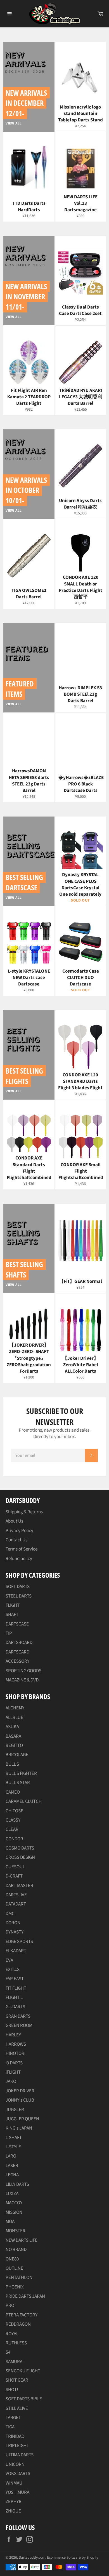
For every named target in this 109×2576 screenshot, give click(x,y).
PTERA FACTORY (22, 2315)
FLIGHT (13, 1605)
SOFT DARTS (18, 1587)
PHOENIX (15, 2287)
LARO (11, 2156)
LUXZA (12, 2194)
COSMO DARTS (20, 1848)
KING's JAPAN (19, 2128)
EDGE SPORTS (19, 1942)
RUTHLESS (16, 2343)
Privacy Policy (19, 1531)
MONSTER (16, 2231)
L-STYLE (13, 2147)
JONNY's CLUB (20, 2100)
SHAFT (12, 1615)
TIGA (10, 2427)
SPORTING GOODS (23, 1671)
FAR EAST (15, 1979)
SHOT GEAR (17, 2380)
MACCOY (14, 2203)
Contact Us (16, 1540)
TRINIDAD (15, 2436)
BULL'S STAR (18, 1783)
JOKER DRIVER (20, 2091)
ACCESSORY (17, 1661)
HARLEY (13, 2035)
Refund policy (19, 1559)
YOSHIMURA (17, 2492)
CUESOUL (15, 1867)
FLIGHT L (14, 1998)
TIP (9, 1633)
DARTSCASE (17, 1624)
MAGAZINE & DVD (22, 1680)
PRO (10, 2306)
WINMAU (14, 2483)
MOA (10, 2222)
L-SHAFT (14, 2138)
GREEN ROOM (19, 2025)
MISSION (14, 2212)
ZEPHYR (14, 2502)
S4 (8, 2352)
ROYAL (12, 2334)
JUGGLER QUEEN (22, 2119)
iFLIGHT (13, 2072)
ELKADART (16, 1951)
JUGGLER (15, 2110)
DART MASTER (19, 1886)
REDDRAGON (18, 2324)
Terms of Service (22, 1549)
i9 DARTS (14, 2063)
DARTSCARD (17, 1652)
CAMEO (13, 1792)
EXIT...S (13, 1970)
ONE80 (12, 2259)
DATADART (16, 1904)
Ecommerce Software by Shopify (73, 2557)
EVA (9, 1960)
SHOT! (12, 2390)
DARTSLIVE (16, 1895)
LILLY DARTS (17, 2184)
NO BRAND (16, 2250)
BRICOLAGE (17, 1755)
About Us (14, 1521)
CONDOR (14, 1839)
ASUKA (12, 1727)
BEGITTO (14, 1745)
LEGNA (12, 2175)
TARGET (13, 2418)
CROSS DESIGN (20, 1857)
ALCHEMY (15, 1708)
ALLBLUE (14, 1718)
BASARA (13, 1736)
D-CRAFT (14, 1876)
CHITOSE (14, 1811)
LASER (12, 2166)
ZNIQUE (13, 2511)
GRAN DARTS (18, 2016)
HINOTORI (16, 2053)
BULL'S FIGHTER (21, 1773)
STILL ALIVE (17, 2408)
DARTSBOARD (19, 1643)
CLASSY (13, 1820)
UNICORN (15, 2464)
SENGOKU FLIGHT (23, 2371)
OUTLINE (14, 2268)
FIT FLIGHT (16, 1988)
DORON (13, 1923)
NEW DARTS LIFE (22, 2240)
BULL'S (12, 1764)
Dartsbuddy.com (32, 2557)
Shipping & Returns (24, 1512)
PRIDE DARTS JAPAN (25, 2296)
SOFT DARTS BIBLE (24, 2399)
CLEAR (12, 1829)
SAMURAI (15, 2362)
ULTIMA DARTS (20, 2455)
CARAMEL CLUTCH (24, 1801)
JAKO (11, 2081)
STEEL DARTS (19, 1596)
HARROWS (16, 2044)
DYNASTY (15, 1932)
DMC (10, 1914)
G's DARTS (15, 2007)
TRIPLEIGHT (17, 2446)
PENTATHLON (19, 2278)
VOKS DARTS (18, 2474)
